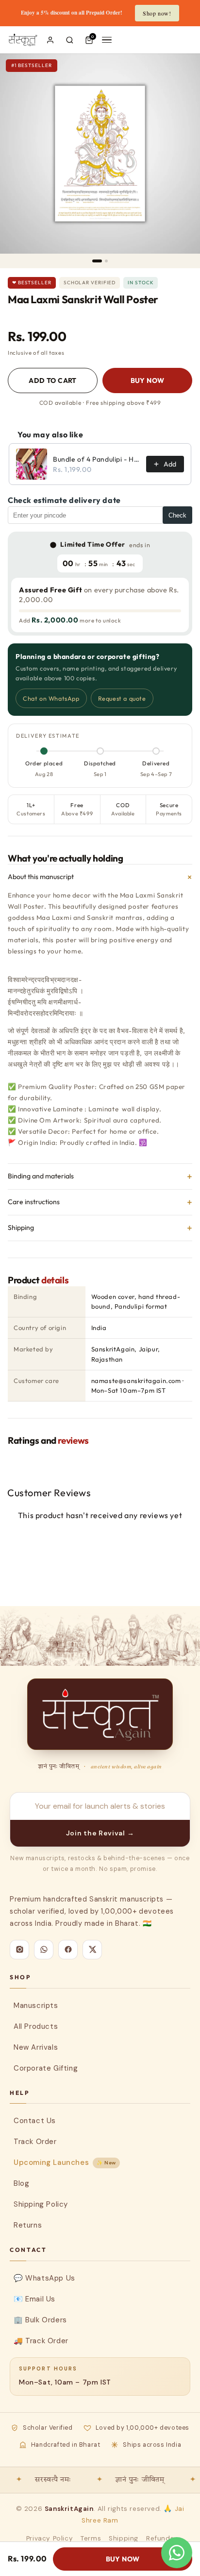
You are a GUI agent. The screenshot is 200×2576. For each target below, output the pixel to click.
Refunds (160, 2538)
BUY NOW (148, 380)
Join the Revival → (100, 1833)
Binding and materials (100, 1176)
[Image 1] (97, 261)
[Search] (70, 40)
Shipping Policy (41, 2204)
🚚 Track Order (41, 2341)
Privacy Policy (50, 2538)
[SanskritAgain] (100, 1714)
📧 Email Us (34, 2299)
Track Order (35, 2142)
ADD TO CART (53, 380)
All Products (36, 2026)
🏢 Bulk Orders (40, 2320)
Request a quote (122, 698)
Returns (28, 2225)
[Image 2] (106, 261)
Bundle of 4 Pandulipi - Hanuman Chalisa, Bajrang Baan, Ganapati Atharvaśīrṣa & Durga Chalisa (97, 459)
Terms (91, 2538)
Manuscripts (36, 2005)
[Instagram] (19, 1950)
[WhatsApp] (44, 1950)
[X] (92, 1950)
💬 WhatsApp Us (44, 2278)
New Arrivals (36, 2047)
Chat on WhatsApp (51, 698)
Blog (21, 2183)
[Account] (50, 40)
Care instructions (100, 1202)
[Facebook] (68, 1950)
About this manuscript (100, 877)
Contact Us (35, 2121)
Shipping (100, 1228)
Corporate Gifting (46, 2068)
